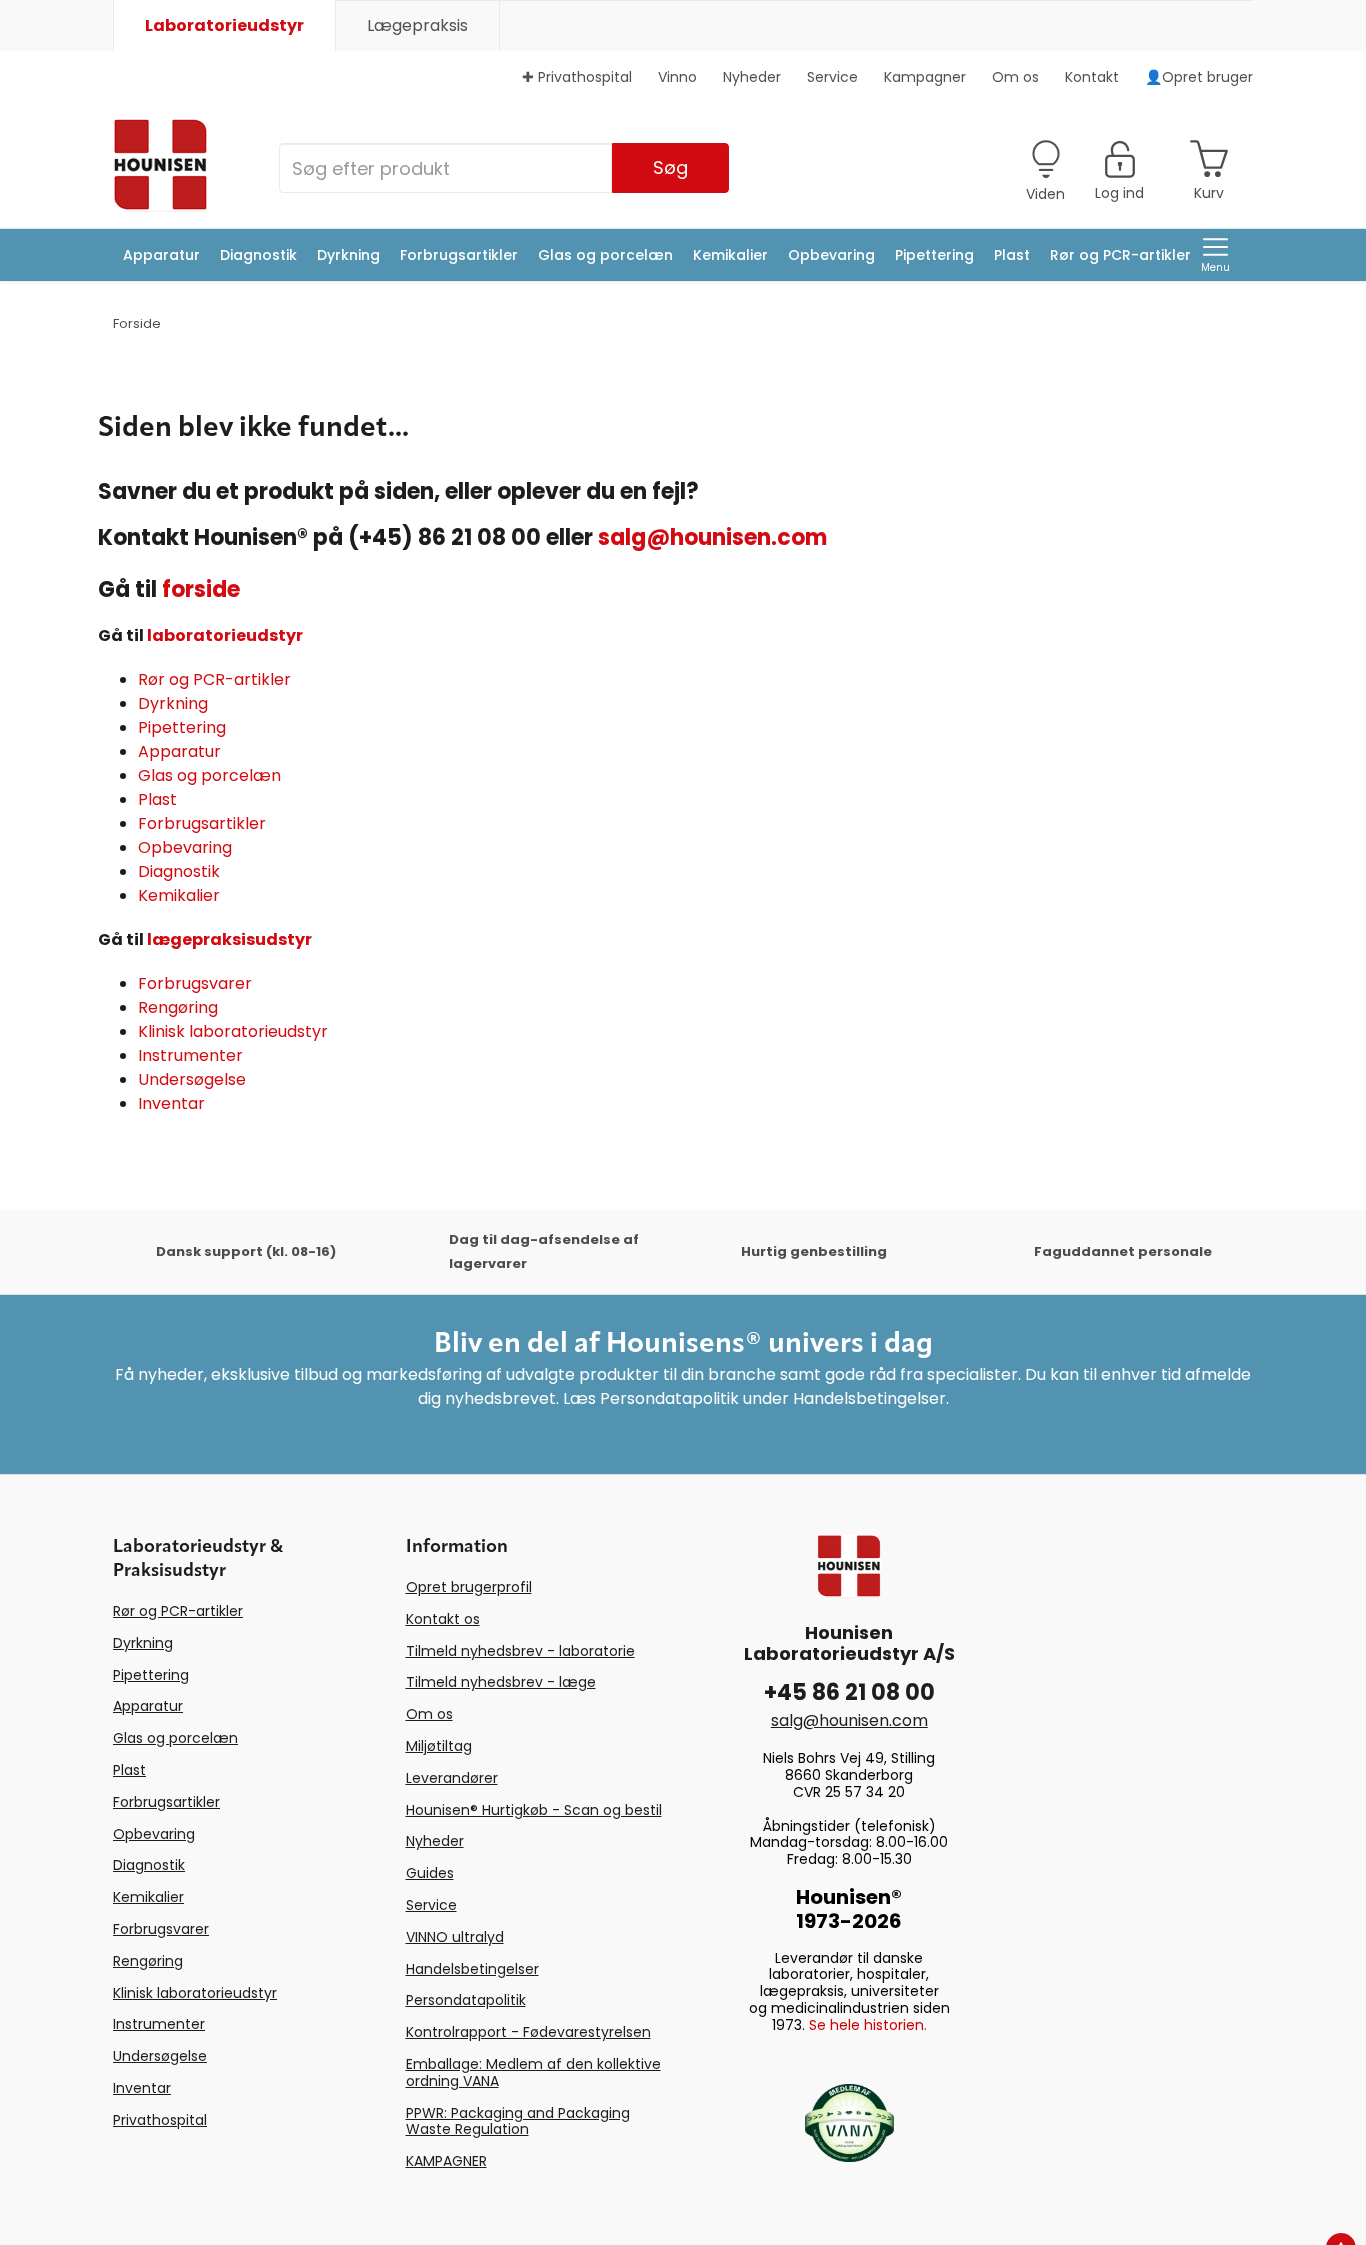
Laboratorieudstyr (224, 25)
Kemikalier (730, 255)
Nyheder (752, 77)
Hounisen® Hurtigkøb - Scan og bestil (534, 1810)
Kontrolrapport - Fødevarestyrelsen (528, 2032)
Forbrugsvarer (195, 983)
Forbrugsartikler (459, 255)
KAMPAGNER (446, 2161)
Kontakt (1092, 77)
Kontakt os (443, 1619)
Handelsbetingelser (472, 1969)
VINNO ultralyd (455, 1937)
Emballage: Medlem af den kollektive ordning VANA (533, 2072)
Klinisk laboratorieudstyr (233, 1031)
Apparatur (161, 255)
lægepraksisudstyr (229, 939)
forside (201, 589)
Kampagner (925, 77)
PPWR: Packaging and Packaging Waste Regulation (518, 2121)
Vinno (677, 77)
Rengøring (178, 1007)
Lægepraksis (417, 25)
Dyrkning (348, 255)
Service (832, 77)
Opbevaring (831, 255)
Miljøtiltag (439, 1746)
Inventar (171, 1103)
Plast (1012, 255)
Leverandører (452, 1778)
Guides (430, 1873)
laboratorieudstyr (225, 635)
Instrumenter (190, 1055)
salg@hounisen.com (712, 537)
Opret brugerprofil (469, 1587)
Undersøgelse (192, 1079)
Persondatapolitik (466, 2000)
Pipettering (934, 255)
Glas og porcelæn (605, 255)
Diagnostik (258, 255)
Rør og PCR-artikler (1120, 255)
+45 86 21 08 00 (849, 1692)
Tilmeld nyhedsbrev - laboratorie (520, 1651)
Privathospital (160, 2120)
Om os (1015, 77)
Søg (670, 167)
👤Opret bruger (1199, 77)
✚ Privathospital (577, 77)
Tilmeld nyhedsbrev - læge (501, 1682)
